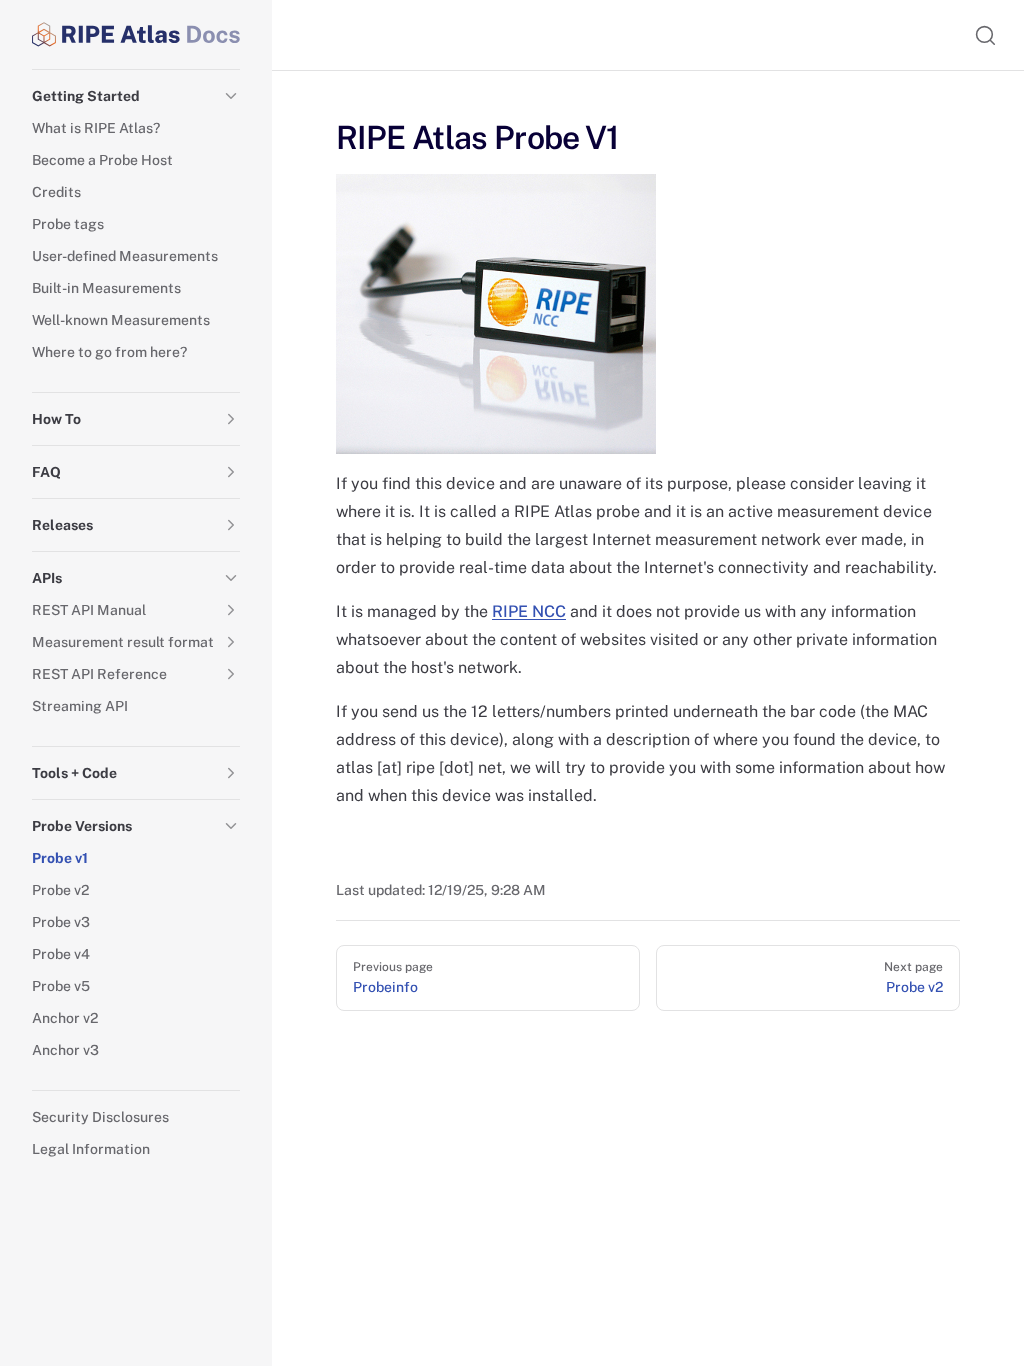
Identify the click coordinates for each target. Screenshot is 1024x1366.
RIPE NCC (529, 611)
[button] (231, 96)
